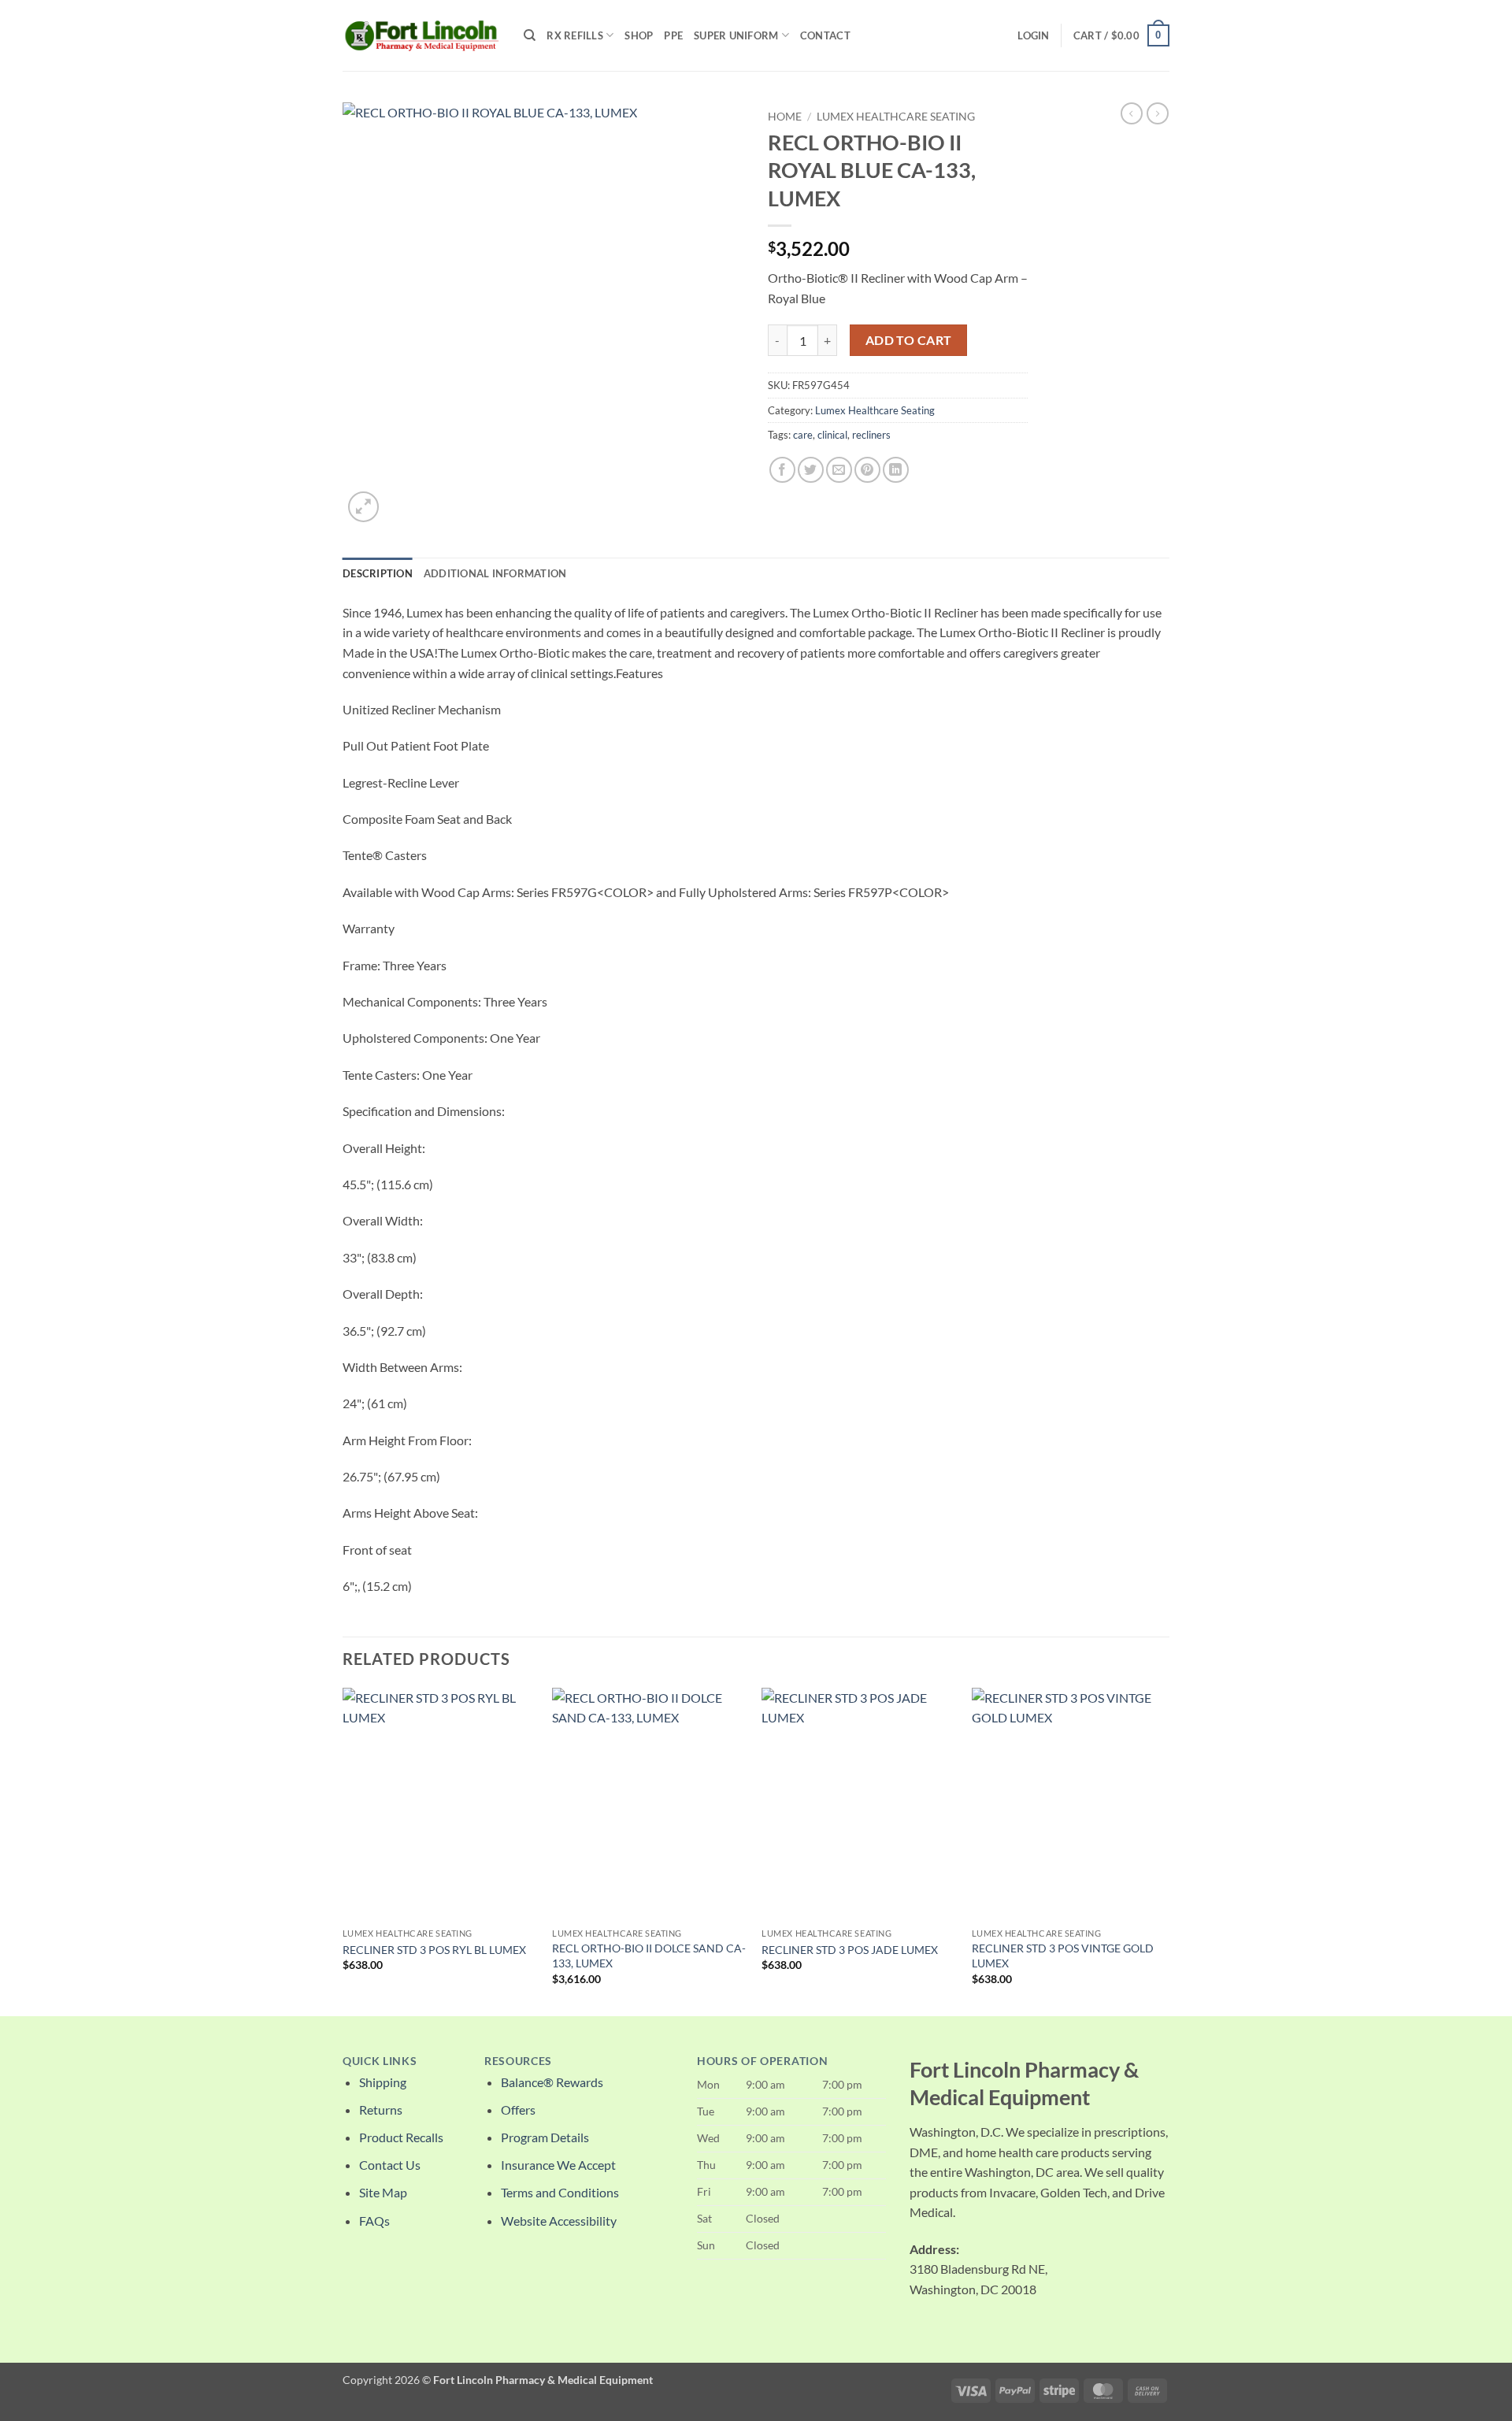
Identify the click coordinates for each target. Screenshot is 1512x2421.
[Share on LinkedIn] (896, 470)
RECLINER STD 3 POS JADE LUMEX (850, 1950)
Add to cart (909, 340)
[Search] (530, 35)
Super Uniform (736, 35)
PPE (673, 35)
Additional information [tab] (495, 573)
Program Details (545, 2137)
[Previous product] (1158, 113)
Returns (381, 2110)
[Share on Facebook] (782, 470)
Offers (518, 2110)
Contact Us (390, 2165)
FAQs (374, 2221)
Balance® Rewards (552, 2082)
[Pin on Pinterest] (867, 470)
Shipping (383, 2082)
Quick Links (380, 2061)
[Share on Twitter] (811, 470)
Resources (518, 2061)
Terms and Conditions (560, 2192)
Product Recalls (401, 2137)
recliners (871, 435)
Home (785, 117)
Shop (639, 35)
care (803, 435)
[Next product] (1132, 113)
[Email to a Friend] (839, 470)
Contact (825, 35)
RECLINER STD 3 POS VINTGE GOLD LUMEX (1063, 1956)
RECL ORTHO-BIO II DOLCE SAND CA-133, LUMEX (649, 1956)
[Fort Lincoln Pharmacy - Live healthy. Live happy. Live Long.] (421, 35)
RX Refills (575, 35)
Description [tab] (378, 573)
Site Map (383, 2192)
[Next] (1165, 1850)
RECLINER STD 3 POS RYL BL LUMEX (434, 1950)
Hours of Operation (762, 2061)
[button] (1033, 35)
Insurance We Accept (558, 2165)
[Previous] (343, 1850)
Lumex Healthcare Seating (896, 117)
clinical (832, 435)
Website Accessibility (559, 2221)
